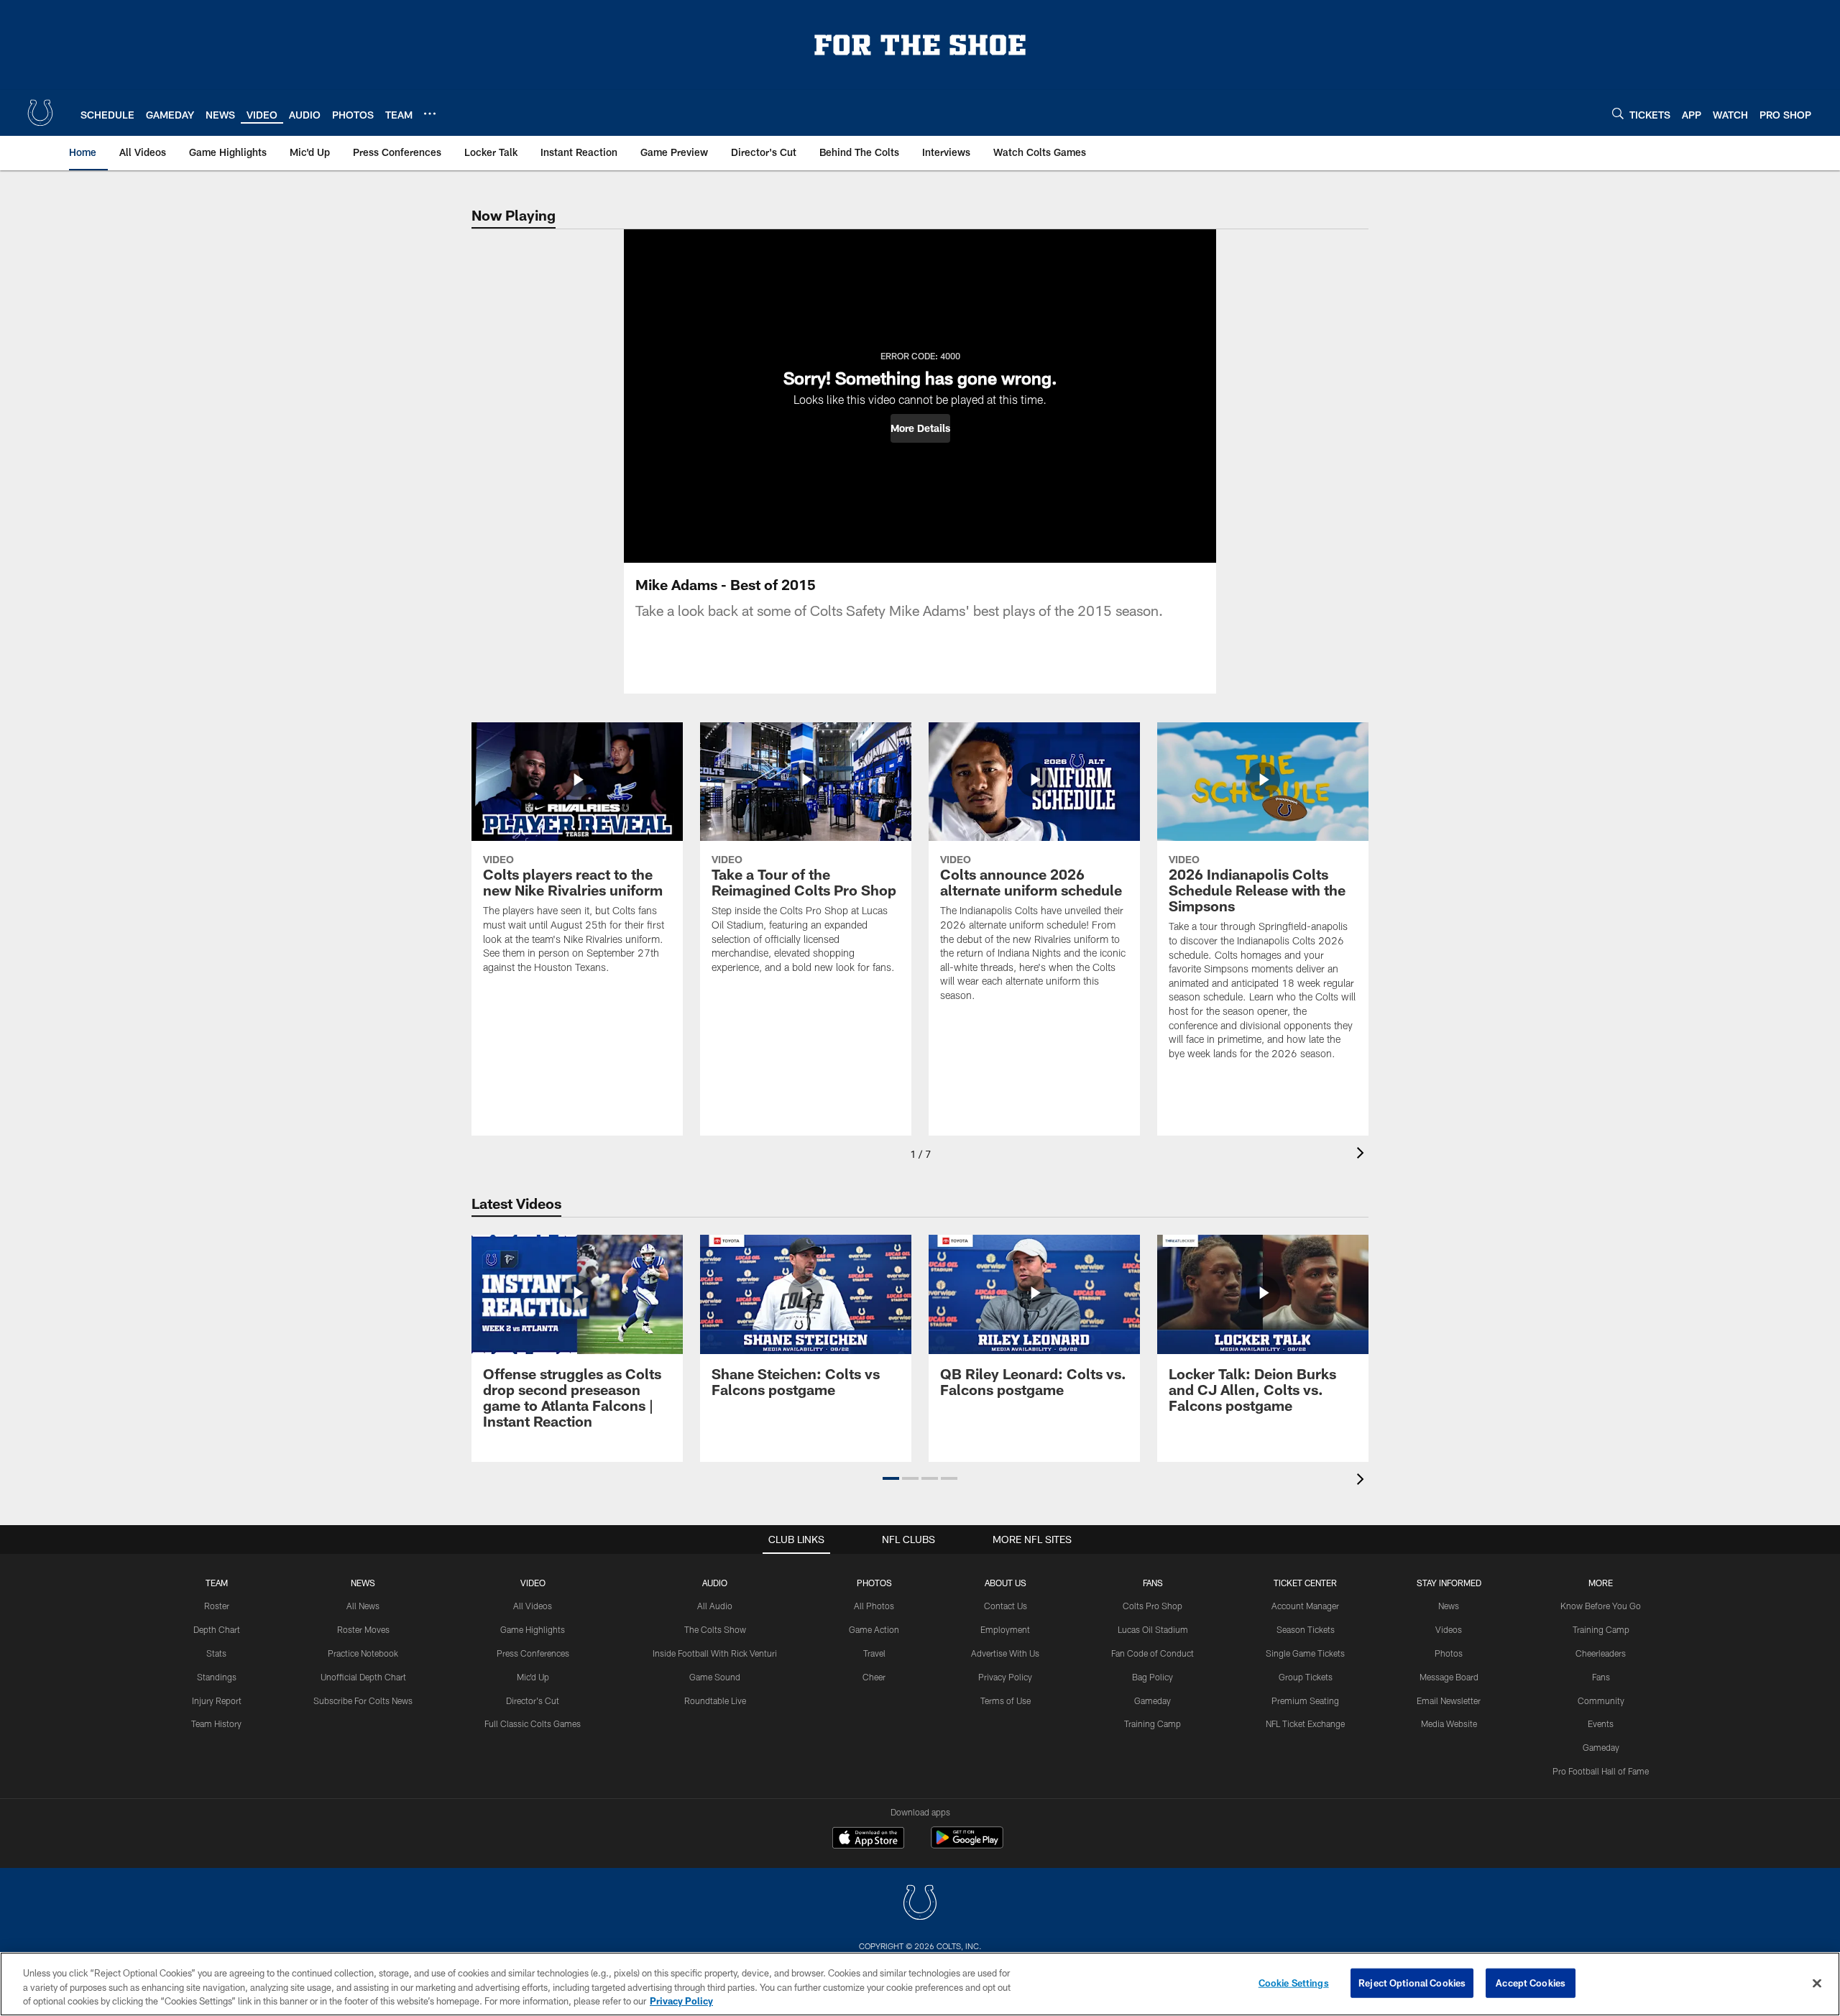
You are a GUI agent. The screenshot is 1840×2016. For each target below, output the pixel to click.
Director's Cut (533, 1700)
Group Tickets (1306, 1677)
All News (363, 1606)
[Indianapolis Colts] (920, 1904)
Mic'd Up (533, 1677)
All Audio (715, 1606)
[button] (920, 428)
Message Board (1449, 1677)
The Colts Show (715, 1629)
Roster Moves (363, 1629)
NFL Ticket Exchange (1305, 1723)
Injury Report (217, 1700)
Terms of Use (1006, 1700)
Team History (216, 1723)
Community (1601, 1700)
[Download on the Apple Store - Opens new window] (868, 1839)
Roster (217, 1606)
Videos (1449, 1629)
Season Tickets (1306, 1629)
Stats (216, 1653)
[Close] (1817, 1983)
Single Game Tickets (1305, 1653)
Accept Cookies (1531, 1982)
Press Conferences (533, 1653)
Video (533, 1583)
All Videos (533, 1606)
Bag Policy (1153, 1677)
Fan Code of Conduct (1153, 1653)
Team (217, 1583)
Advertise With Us (1005, 1653)
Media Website (1449, 1723)
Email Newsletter (1449, 1700)
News (363, 1583)
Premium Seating (1305, 1700)
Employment (1005, 1629)
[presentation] (1363, 1155)
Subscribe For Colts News (363, 1700)
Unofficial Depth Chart (363, 1677)
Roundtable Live (715, 1700)
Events (1601, 1723)
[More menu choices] (430, 114)
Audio (715, 1583)
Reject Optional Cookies (1412, 1982)
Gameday (1153, 1700)
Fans (1601, 1677)
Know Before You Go (1601, 1606)
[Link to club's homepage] (40, 113)
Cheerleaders (1601, 1653)
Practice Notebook (363, 1653)
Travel (874, 1653)
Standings (217, 1677)
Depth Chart (217, 1629)
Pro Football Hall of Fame (1601, 1771)
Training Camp (1153, 1723)
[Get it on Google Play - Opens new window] (967, 1845)
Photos (874, 1583)
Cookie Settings (1294, 1982)
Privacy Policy (1005, 1677)
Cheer (874, 1677)
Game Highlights (533, 1629)
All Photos (874, 1606)
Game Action (874, 1629)
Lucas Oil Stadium (1153, 1629)
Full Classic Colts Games (533, 1723)
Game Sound (715, 1677)
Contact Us (1006, 1606)
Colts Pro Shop (1153, 1606)
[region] (920, 1984)
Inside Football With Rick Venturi (715, 1653)
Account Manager (1305, 1606)
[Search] (1618, 113)
